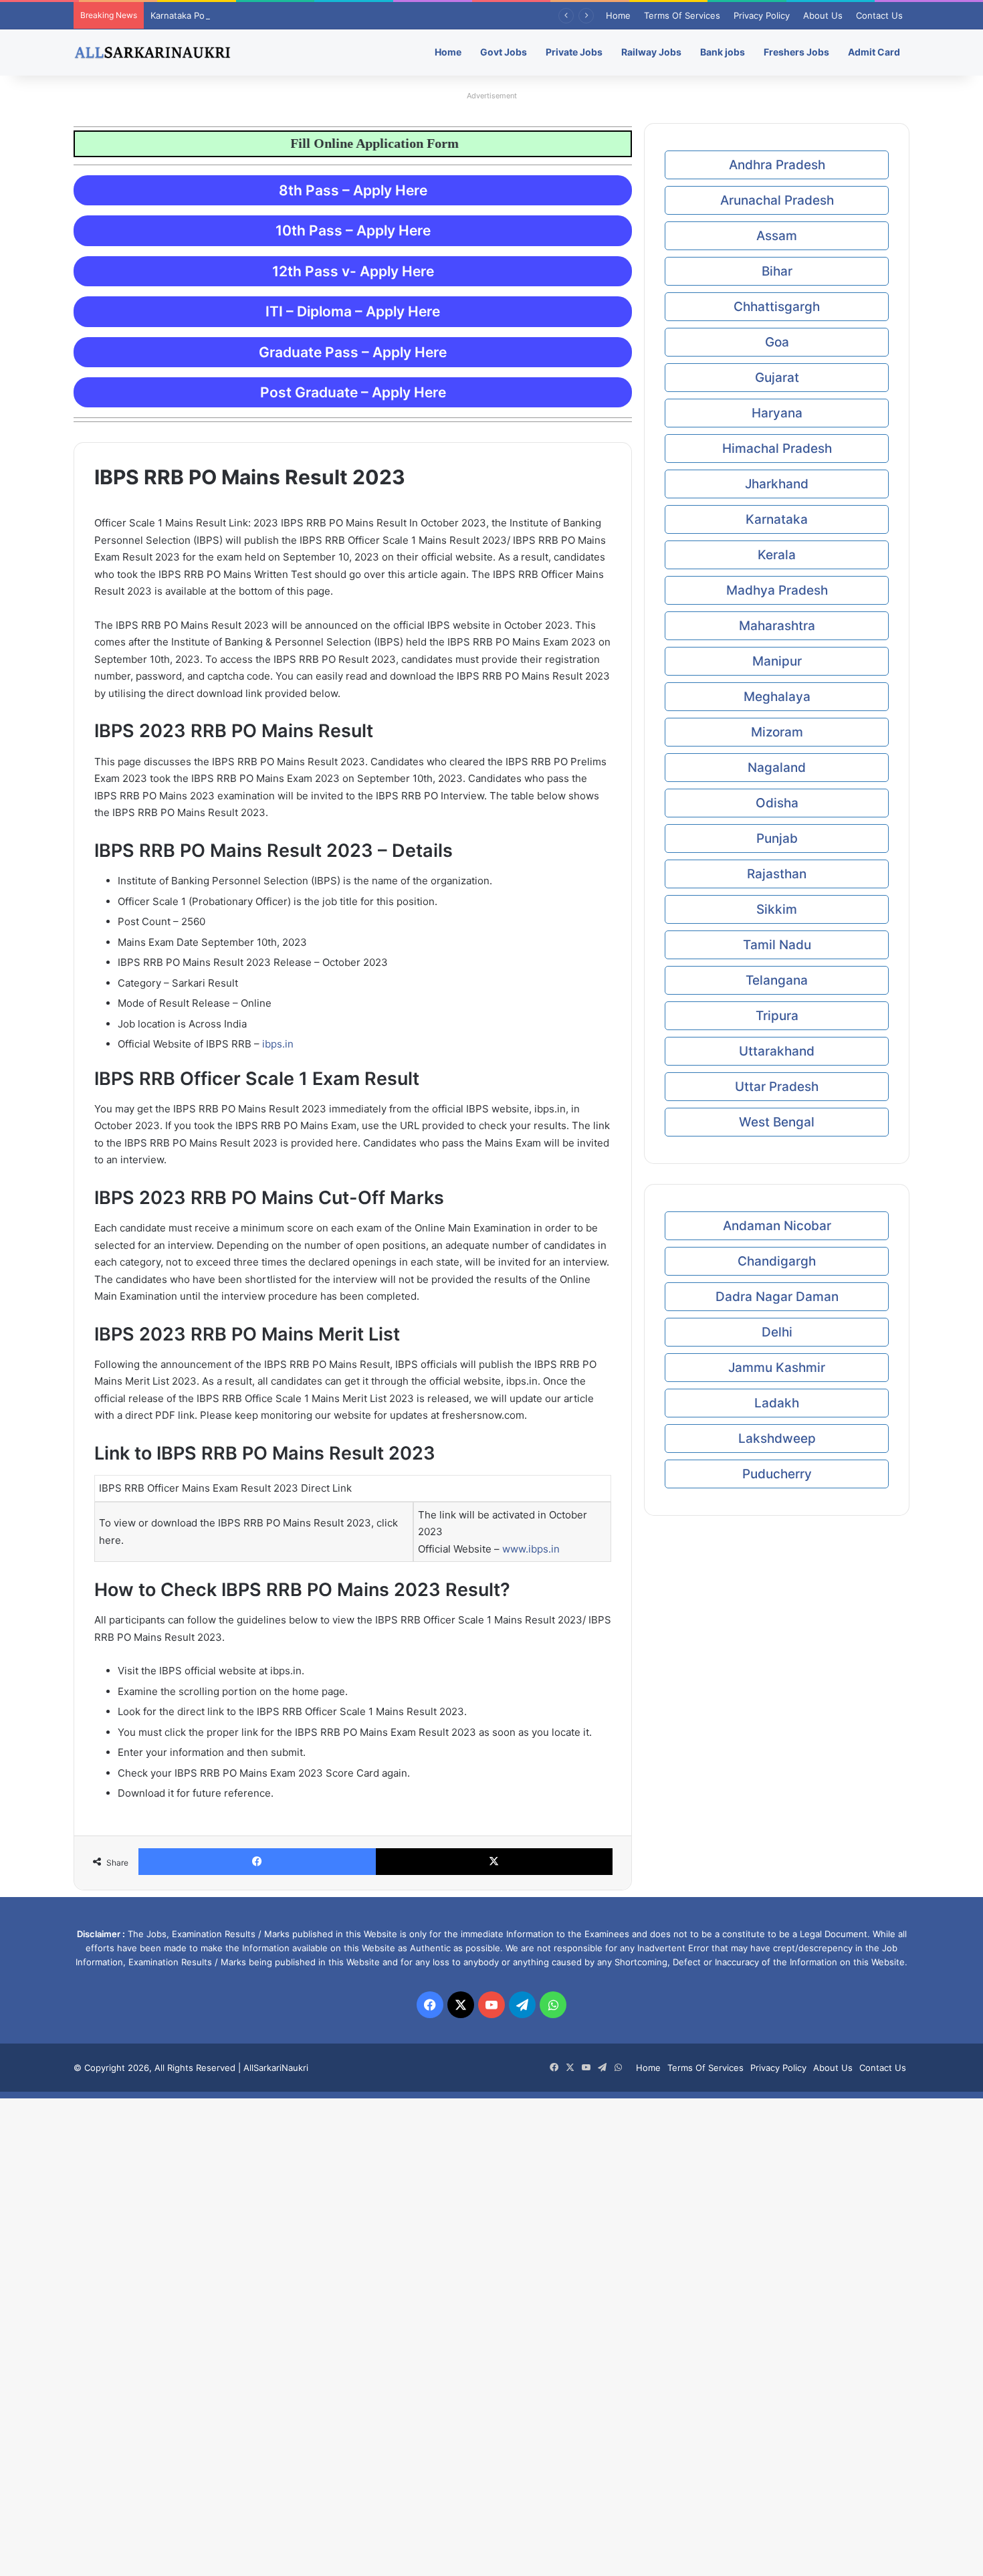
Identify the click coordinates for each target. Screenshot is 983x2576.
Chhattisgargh (777, 307)
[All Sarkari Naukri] (152, 52)
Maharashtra (777, 626)
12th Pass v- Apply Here (353, 271)
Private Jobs (574, 52)
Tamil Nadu (777, 945)
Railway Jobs (651, 52)
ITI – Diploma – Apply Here (353, 311)
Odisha (777, 803)
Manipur (777, 661)
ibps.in (278, 1044)
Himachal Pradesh (777, 449)
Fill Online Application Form (332, 143)
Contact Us (879, 15)
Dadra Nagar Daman (777, 1297)
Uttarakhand (777, 1051)
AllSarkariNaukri (276, 2068)
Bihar (777, 271)
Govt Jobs (504, 52)
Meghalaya (777, 697)
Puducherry (777, 1474)
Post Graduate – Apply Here (353, 392)
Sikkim (777, 909)
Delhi (777, 1332)
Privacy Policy (762, 15)
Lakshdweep (777, 1439)
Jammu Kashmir (777, 1368)
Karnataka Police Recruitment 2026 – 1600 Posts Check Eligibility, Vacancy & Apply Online (337, 15)
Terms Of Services (682, 15)
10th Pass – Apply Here (353, 230)
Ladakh (777, 1403)
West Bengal (777, 1122)
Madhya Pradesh (777, 590)
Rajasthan (777, 874)
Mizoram (777, 732)
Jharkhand (777, 484)
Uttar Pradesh (777, 1087)
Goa (777, 342)
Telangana (777, 980)
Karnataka (777, 519)
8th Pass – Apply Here (353, 190)
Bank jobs (723, 52)
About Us (823, 15)
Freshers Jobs (796, 52)
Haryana (777, 413)
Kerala (777, 555)
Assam (777, 236)
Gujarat (777, 378)
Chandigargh (777, 1261)
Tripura (777, 1016)
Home (618, 15)
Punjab (777, 838)
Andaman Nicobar (777, 1226)
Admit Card (874, 52)
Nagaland (777, 768)
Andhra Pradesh (777, 165)
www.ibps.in (531, 1549)
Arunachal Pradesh (777, 200)
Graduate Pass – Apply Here (353, 352)
